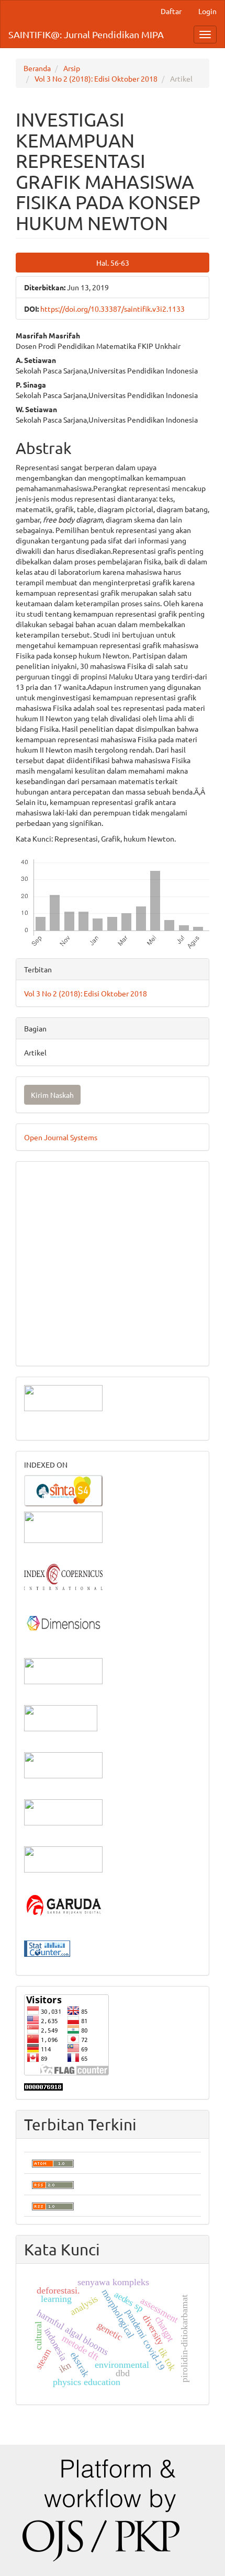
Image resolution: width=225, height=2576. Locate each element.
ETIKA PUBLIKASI (54, 1285)
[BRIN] (61, 1717)
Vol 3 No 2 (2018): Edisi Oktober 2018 (96, 78)
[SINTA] (63, 1489)
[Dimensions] (63, 1622)
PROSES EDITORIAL (58, 1316)
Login (207, 11)
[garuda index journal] (63, 1905)
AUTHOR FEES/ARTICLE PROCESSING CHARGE (104, 1332)
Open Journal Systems (61, 1137)
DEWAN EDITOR (52, 1175)
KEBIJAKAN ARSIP (56, 1253)
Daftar (171, 11)
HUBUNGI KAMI (51, 1347)
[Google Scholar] (63, 1526)
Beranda (37, 68)
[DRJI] (63, 1858)
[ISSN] (63, 1670)
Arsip (72, 68)
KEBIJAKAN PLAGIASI (62, 1269)
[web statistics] (47, 1947)
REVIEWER (42, 1222)
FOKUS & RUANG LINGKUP (71, 1206)
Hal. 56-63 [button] (113, 263)
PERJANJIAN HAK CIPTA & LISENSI (84, 1238)
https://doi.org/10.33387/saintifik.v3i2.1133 (113, 309)
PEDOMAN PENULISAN (64, 1190)
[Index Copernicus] (63, 1575)
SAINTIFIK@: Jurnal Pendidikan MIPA (86, 34)
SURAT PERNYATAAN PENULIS (77, 1300)
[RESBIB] (63, 1811)
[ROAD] (63, 1764)
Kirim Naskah (52, 1095)
